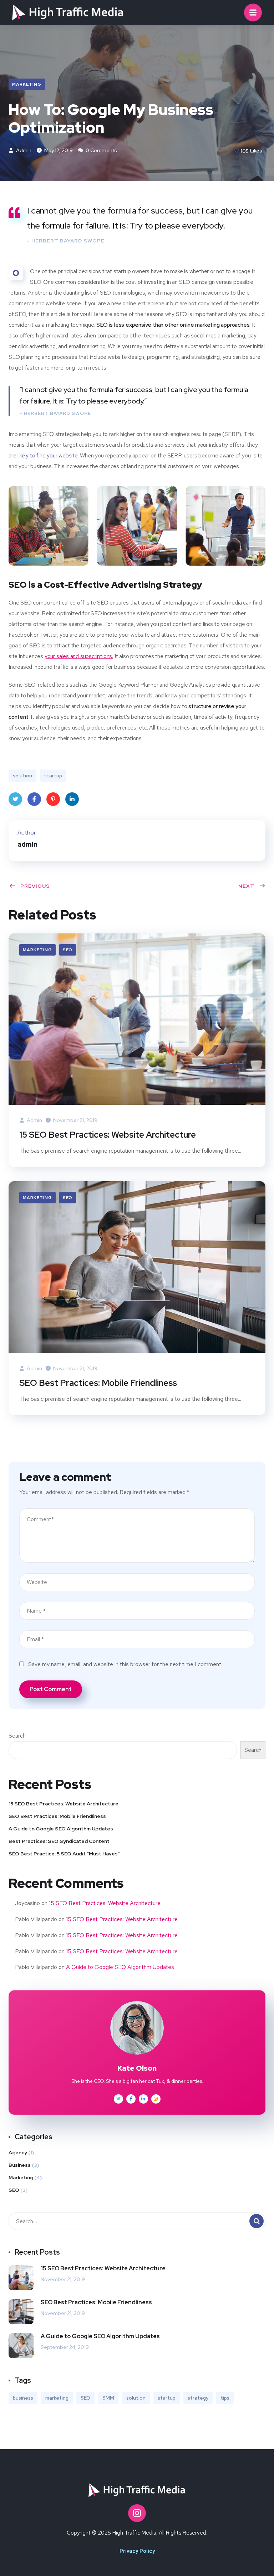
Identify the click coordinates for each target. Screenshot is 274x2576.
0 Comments (101, 150)
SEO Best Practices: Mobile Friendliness (98, 1383)
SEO (68, 950)
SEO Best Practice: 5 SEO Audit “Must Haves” (64, 1854)
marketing (57, 2398)
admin (23, 150)
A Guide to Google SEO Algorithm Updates (61, 1829)
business (23, 2398)
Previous (35, 886)
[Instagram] (137, 2513)
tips (225, 2398)
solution (22, 776)
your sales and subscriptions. (79, 656)
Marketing (27, 84)
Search (17, 1736)
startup (53, 776)
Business (20, 2165)
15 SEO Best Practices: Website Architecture (108, 1135)
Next (246, 886)
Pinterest (53, 799)
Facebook (34, 799)
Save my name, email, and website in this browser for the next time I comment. (125, 1664)
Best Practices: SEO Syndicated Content (59, 1841)
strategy (198, 2398)
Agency (18, 2152)
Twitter (15, 799)
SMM (108, 2398)
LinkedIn (72, 799)
